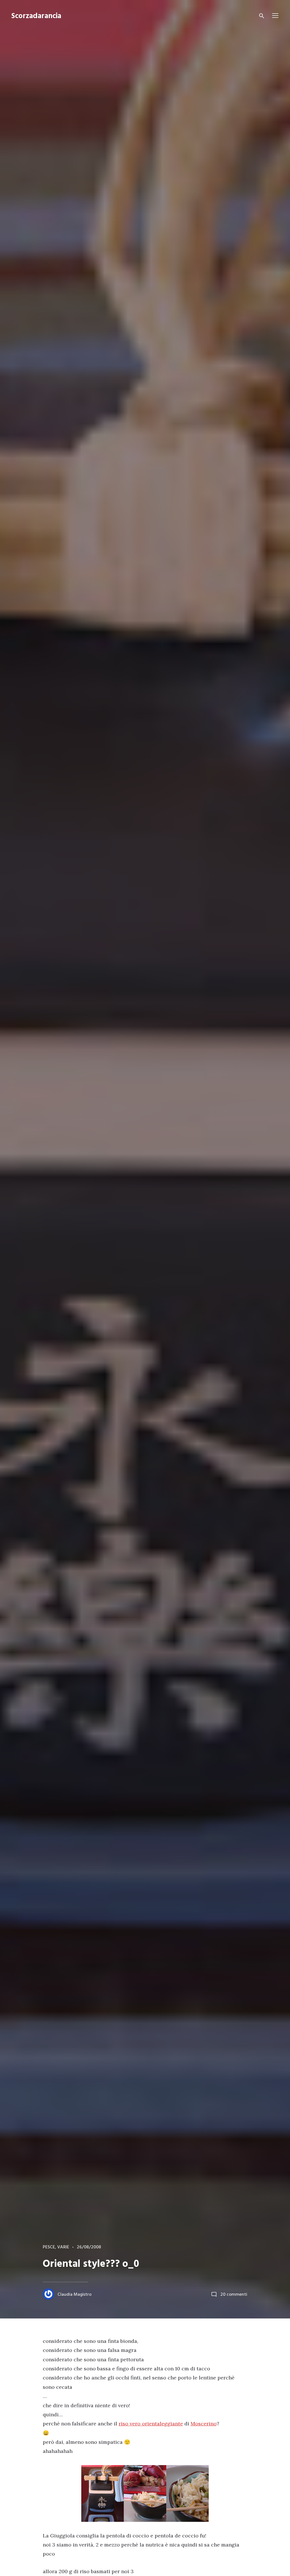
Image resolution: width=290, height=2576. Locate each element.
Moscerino (204, 2424)
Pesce (49, 2247)
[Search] (262, 16)
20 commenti (234, 2295)
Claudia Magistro (74, 2295)
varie (63, 2247)
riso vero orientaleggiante (151, 2424)
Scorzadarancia (36, 16)
